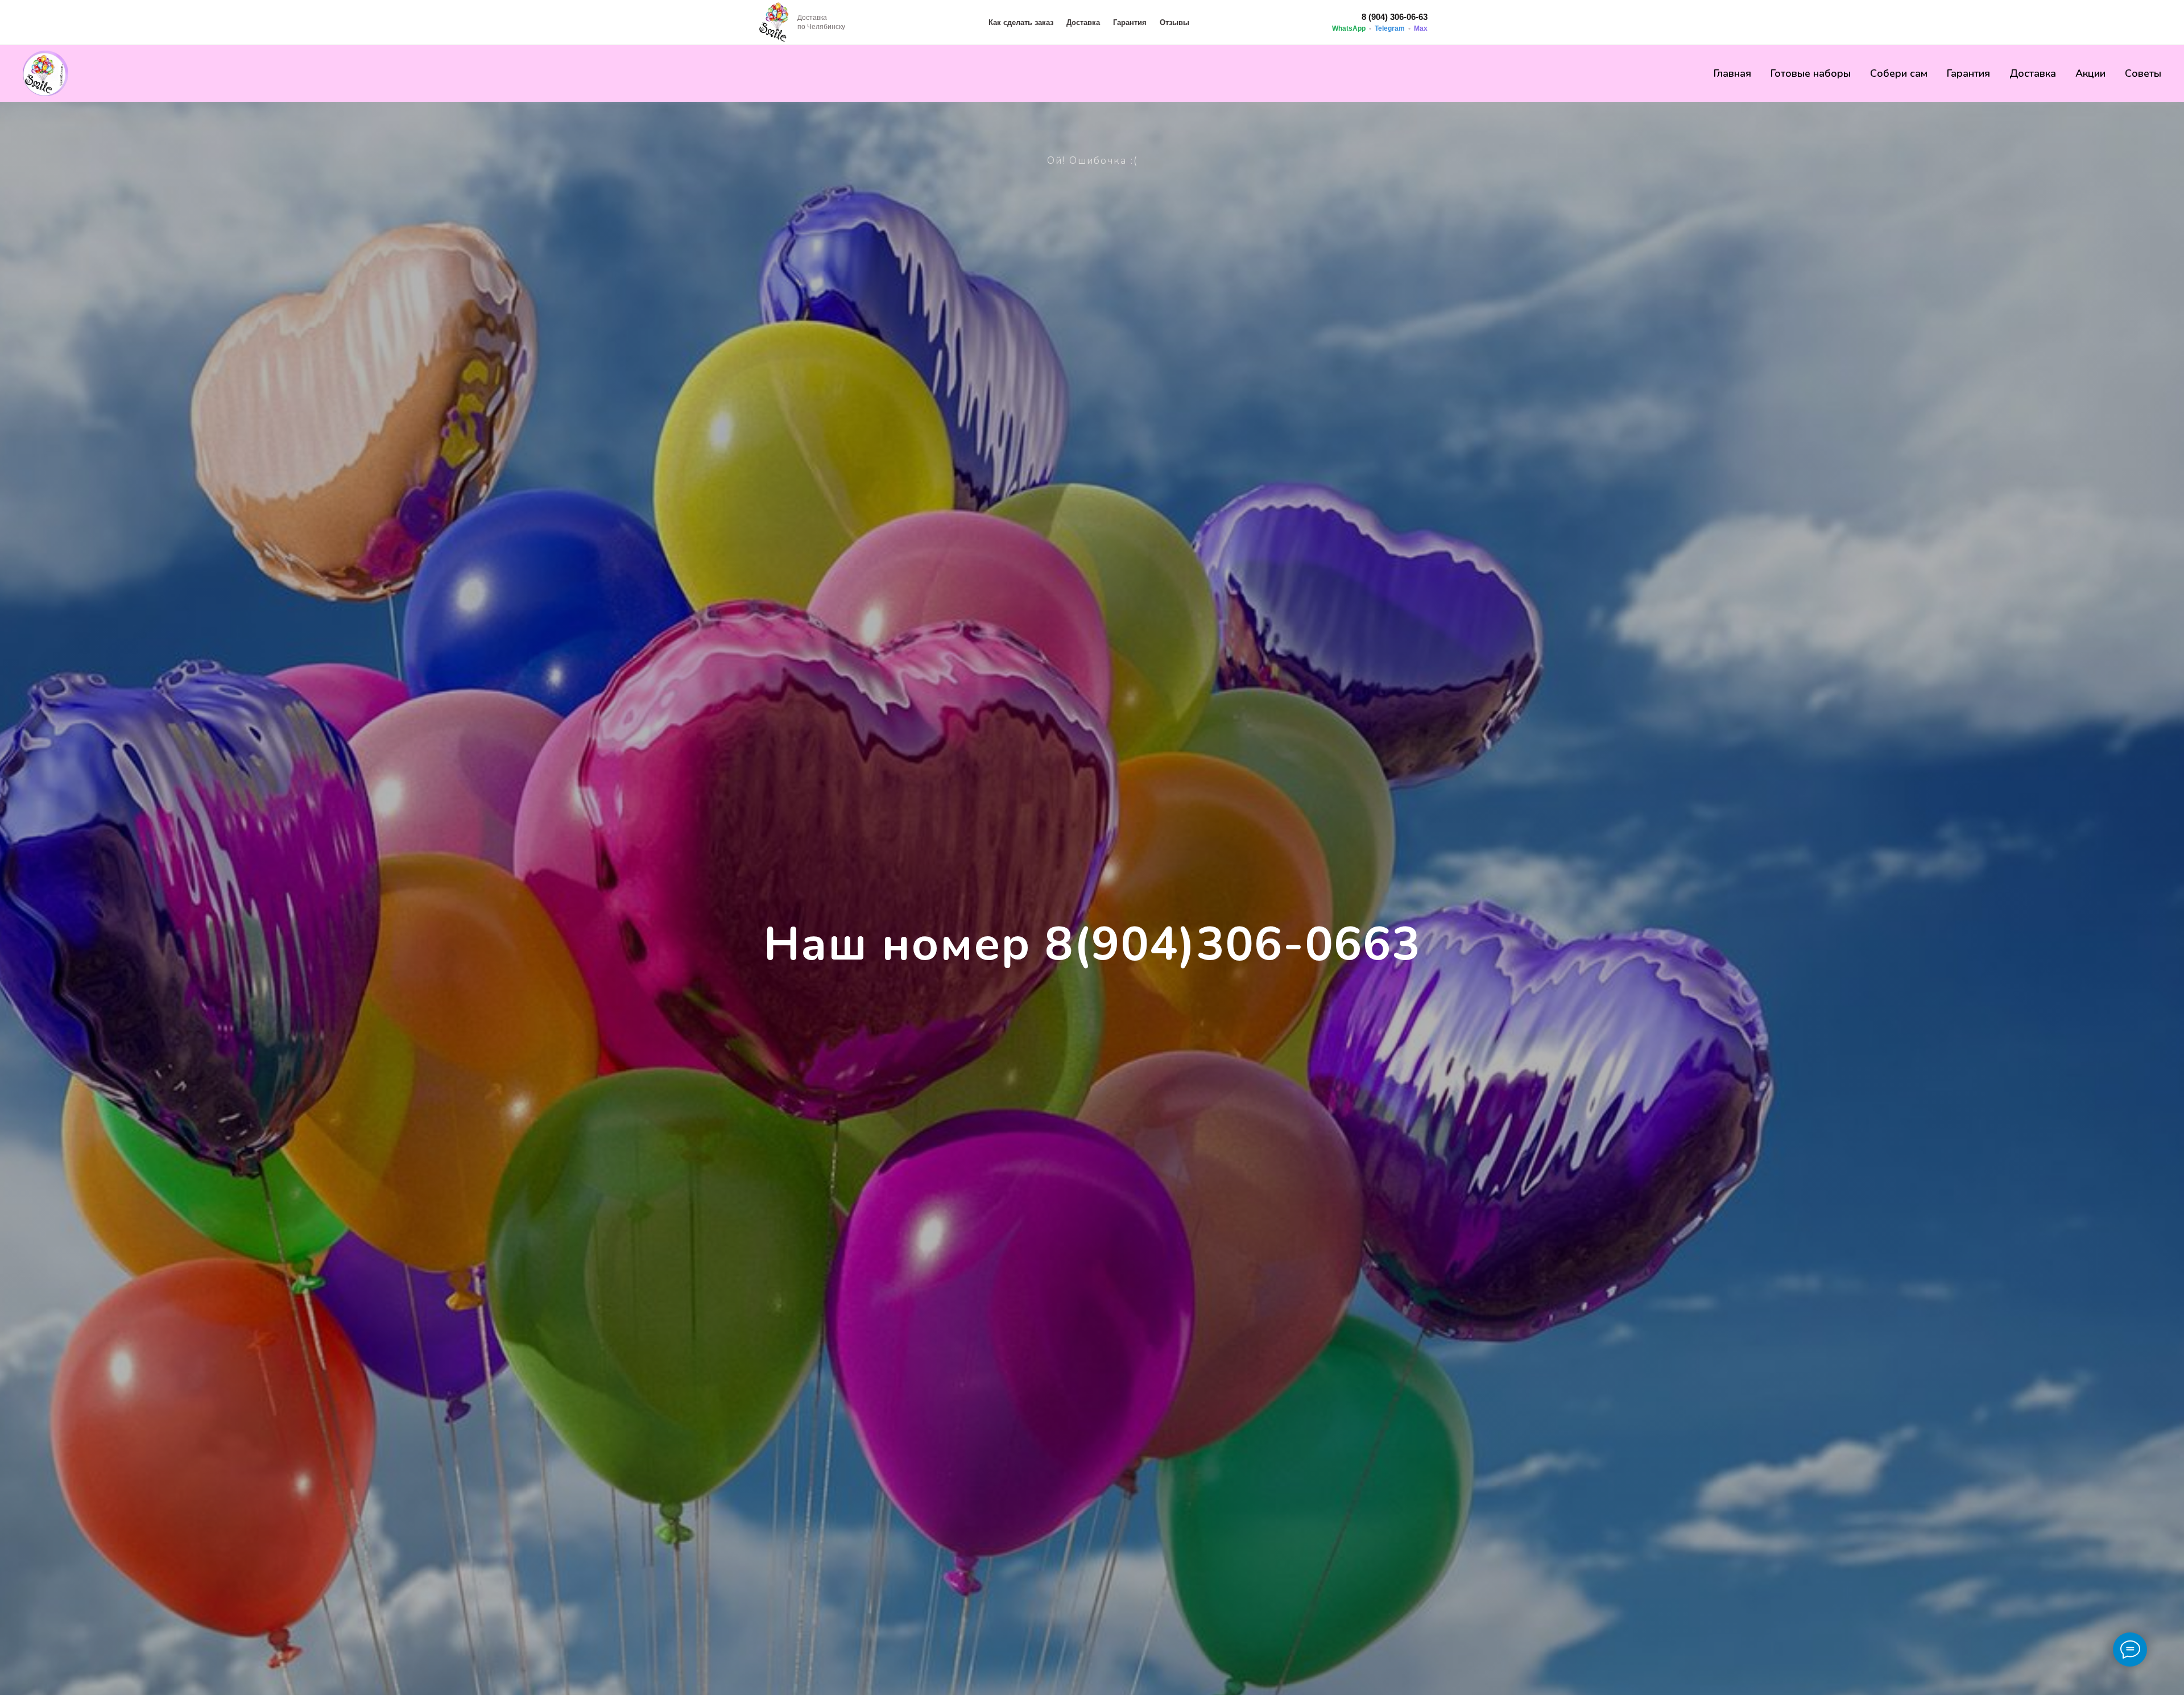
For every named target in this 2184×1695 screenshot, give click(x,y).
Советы (2143, 73)
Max (1421, 28)
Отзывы (1174, 22)
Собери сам (1899, 73)
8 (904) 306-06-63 (1395, 17)
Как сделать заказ (1021, 22)
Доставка (1083, 22)
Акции (2090, 73)
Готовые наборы (1811, 73)
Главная (1732, 73)
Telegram (1390, 28)
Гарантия (1130, 22)
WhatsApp (1349, 28)
